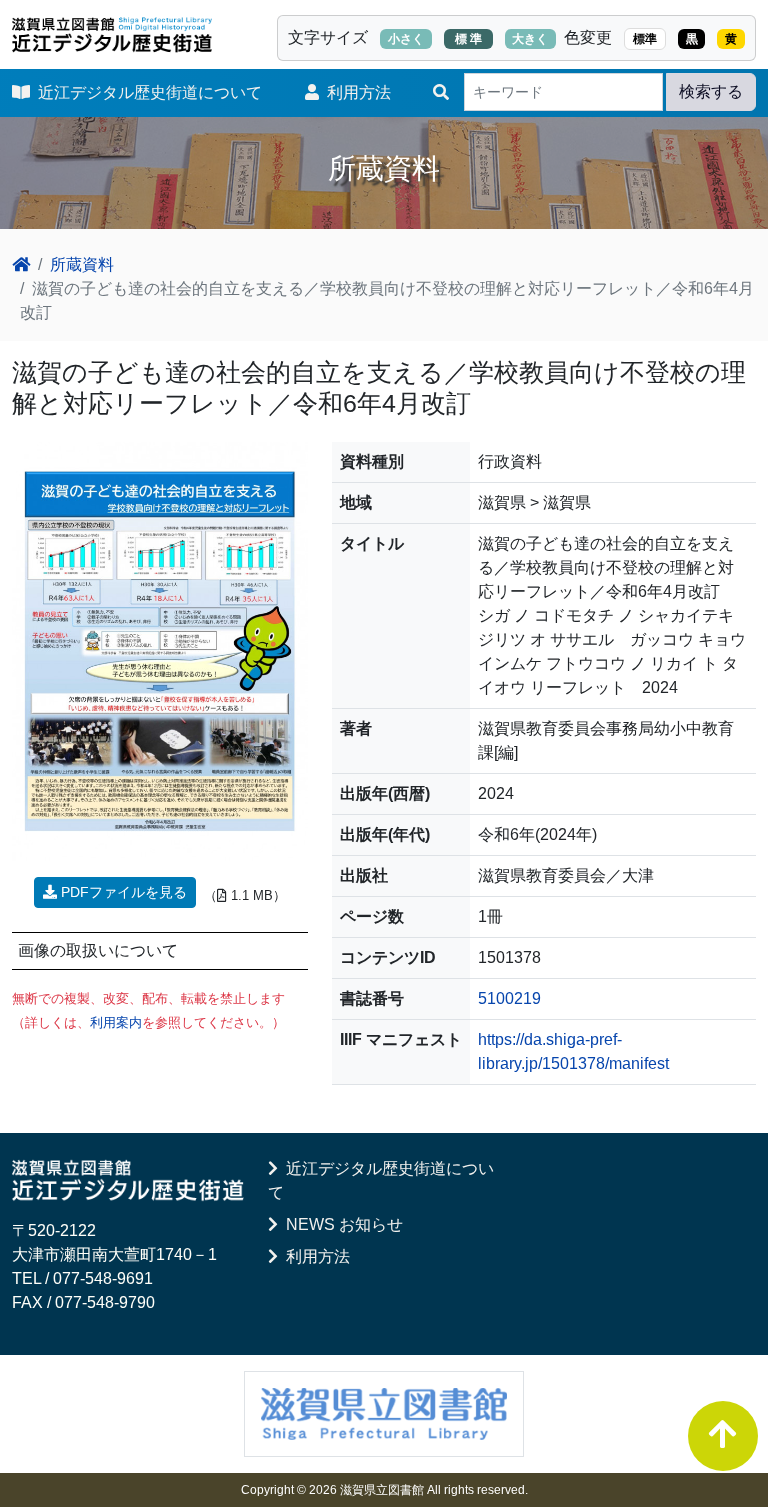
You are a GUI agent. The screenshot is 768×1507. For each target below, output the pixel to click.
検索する (711, 91)
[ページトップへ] (723, 1436)
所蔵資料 (82, 264)
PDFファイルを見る (122, 892)
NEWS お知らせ (340, 1224)
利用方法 (355, 92)
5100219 (509, 998)
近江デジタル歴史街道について (146, 92)
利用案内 (116, 1022)
